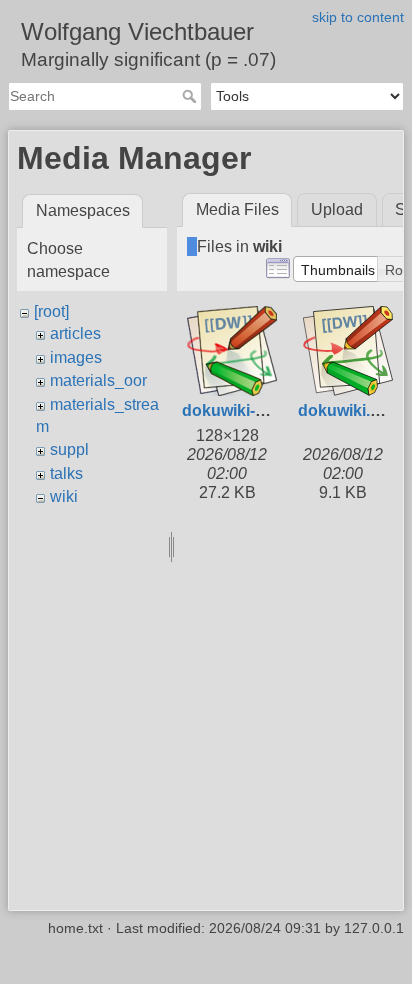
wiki (64, 496)
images (76, 357)
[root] (51, 311)
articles (75, 333)
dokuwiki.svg (348, 410)
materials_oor (98, 380)
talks (66, 473)
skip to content (358, 17)
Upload (337, 209)
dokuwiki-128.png (249, 410)
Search (191, 96)
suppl (69, 449)
